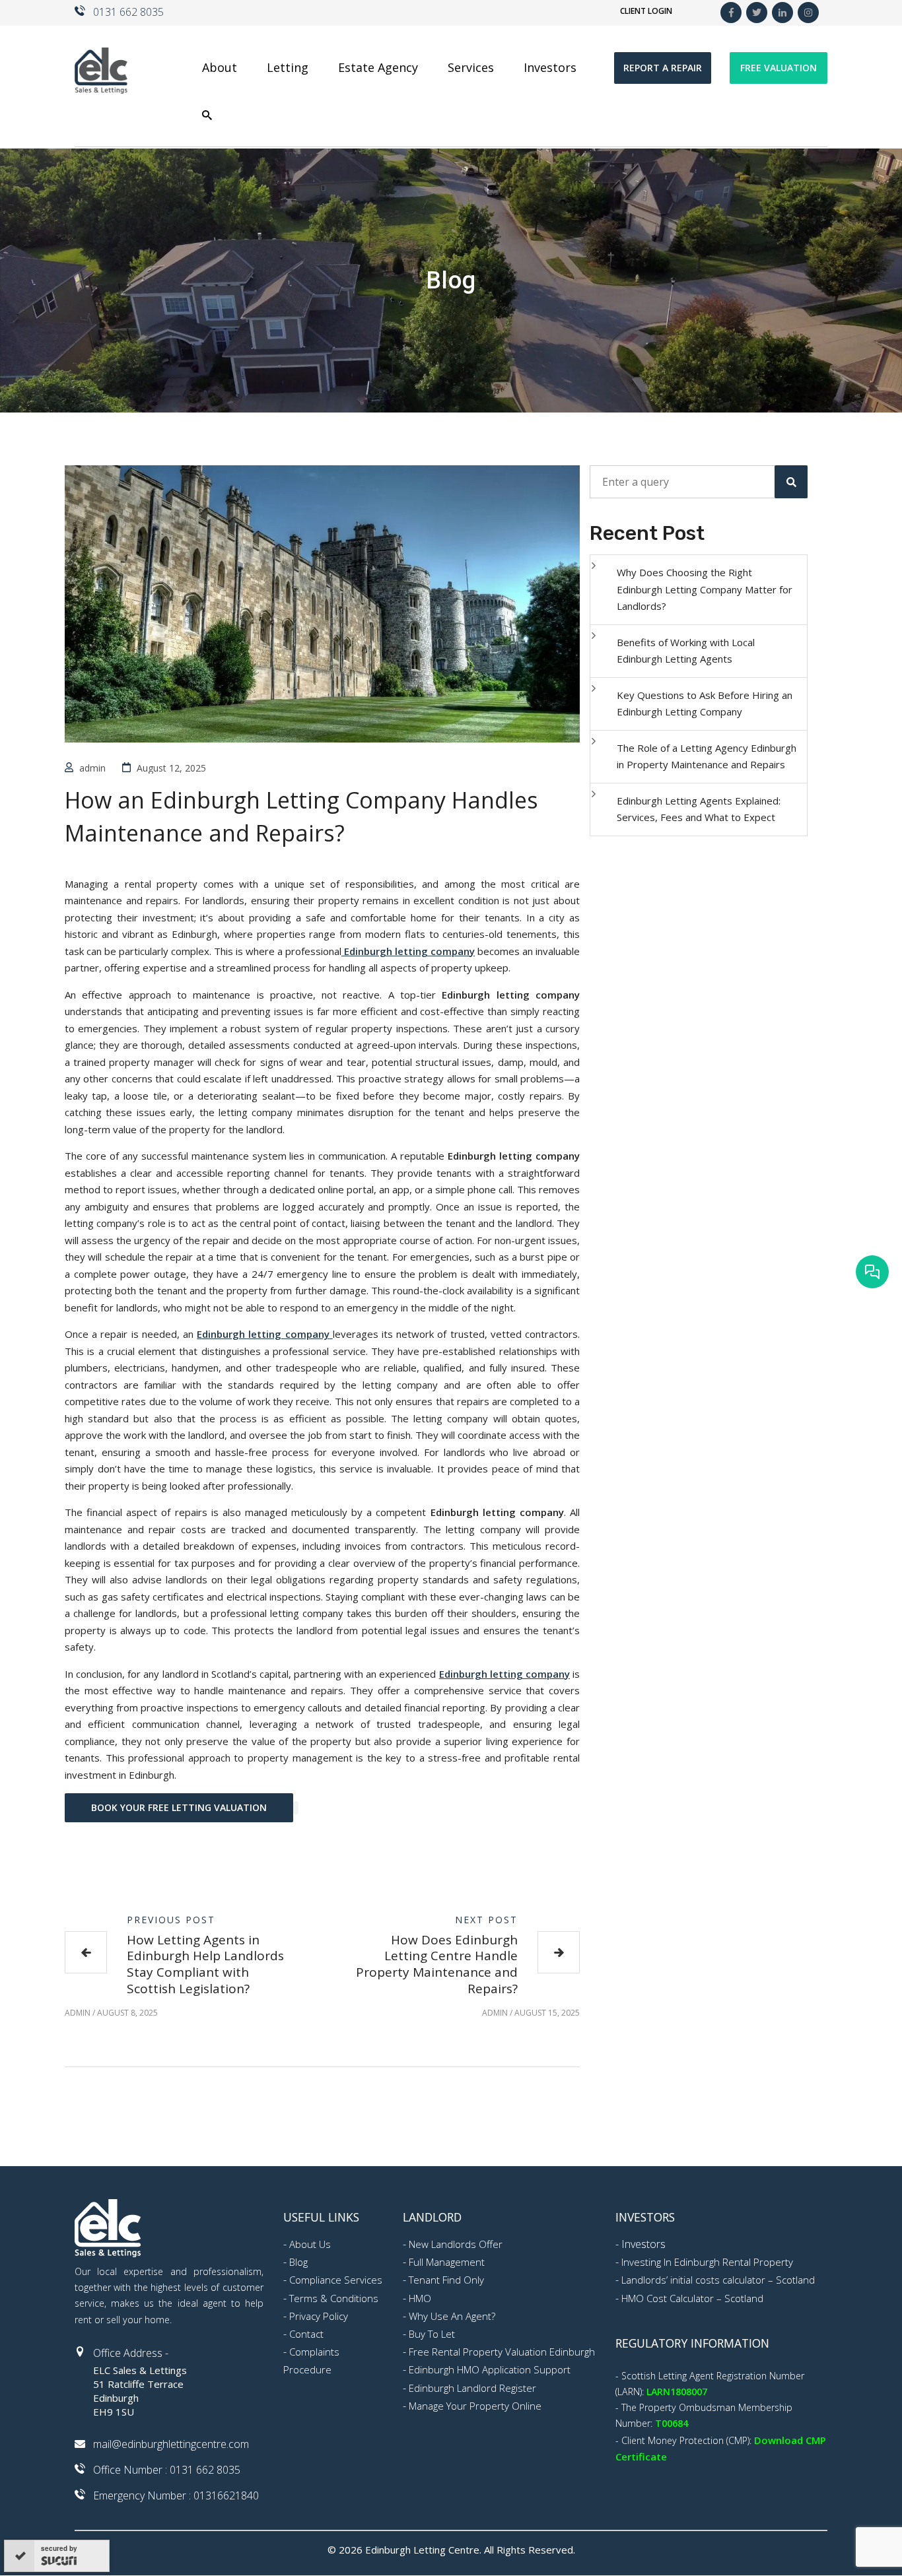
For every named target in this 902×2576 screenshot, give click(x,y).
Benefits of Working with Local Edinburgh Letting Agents (686, 651)
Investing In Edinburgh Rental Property (707, 2262)
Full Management (447, 2262)
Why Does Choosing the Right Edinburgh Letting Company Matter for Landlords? (705, 589)
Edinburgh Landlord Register (472, 2388)
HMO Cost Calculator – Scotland (692, 2298)
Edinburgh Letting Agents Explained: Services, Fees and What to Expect (699, 809)
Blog (298, 2262)
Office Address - (131, 2353)
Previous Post (171, 1920)
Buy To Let (432, 2334)
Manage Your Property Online (475, 2406)
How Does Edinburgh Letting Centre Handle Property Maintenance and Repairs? (437, 1964)
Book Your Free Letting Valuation (179, 1807)
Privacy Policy (319, 2316)
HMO (420, 2298)
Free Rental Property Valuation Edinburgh (502, 2352)
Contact (306, 2334)
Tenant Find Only (446, 2280)
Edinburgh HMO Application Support (490, 2369)
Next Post (486, 1920)
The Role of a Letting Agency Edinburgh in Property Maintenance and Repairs (707, 756)
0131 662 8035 (128, 12)
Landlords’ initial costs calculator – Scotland (718, 2280)
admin (92, 768)
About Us (310, 2244)
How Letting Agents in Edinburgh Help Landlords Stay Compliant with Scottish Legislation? (205, 1964)
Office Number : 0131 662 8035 (167, 2470)
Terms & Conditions (334, 2298)
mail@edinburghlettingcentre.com (171, 2444)
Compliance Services (336, 2280)
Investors (643, 2244)
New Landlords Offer (456, 2244)
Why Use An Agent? (452, 2316)
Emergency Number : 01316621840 (176, 2495)
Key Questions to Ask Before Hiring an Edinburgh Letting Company (705, 704)
